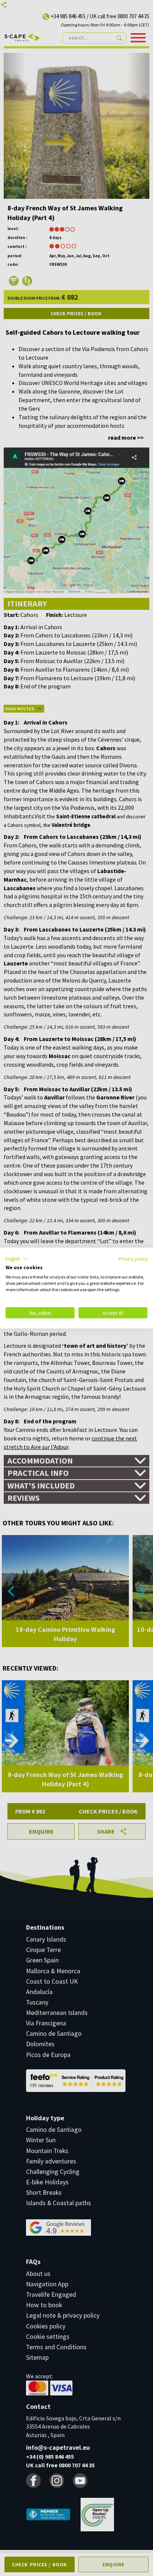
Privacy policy (133, 1259)
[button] (17, 1259)
